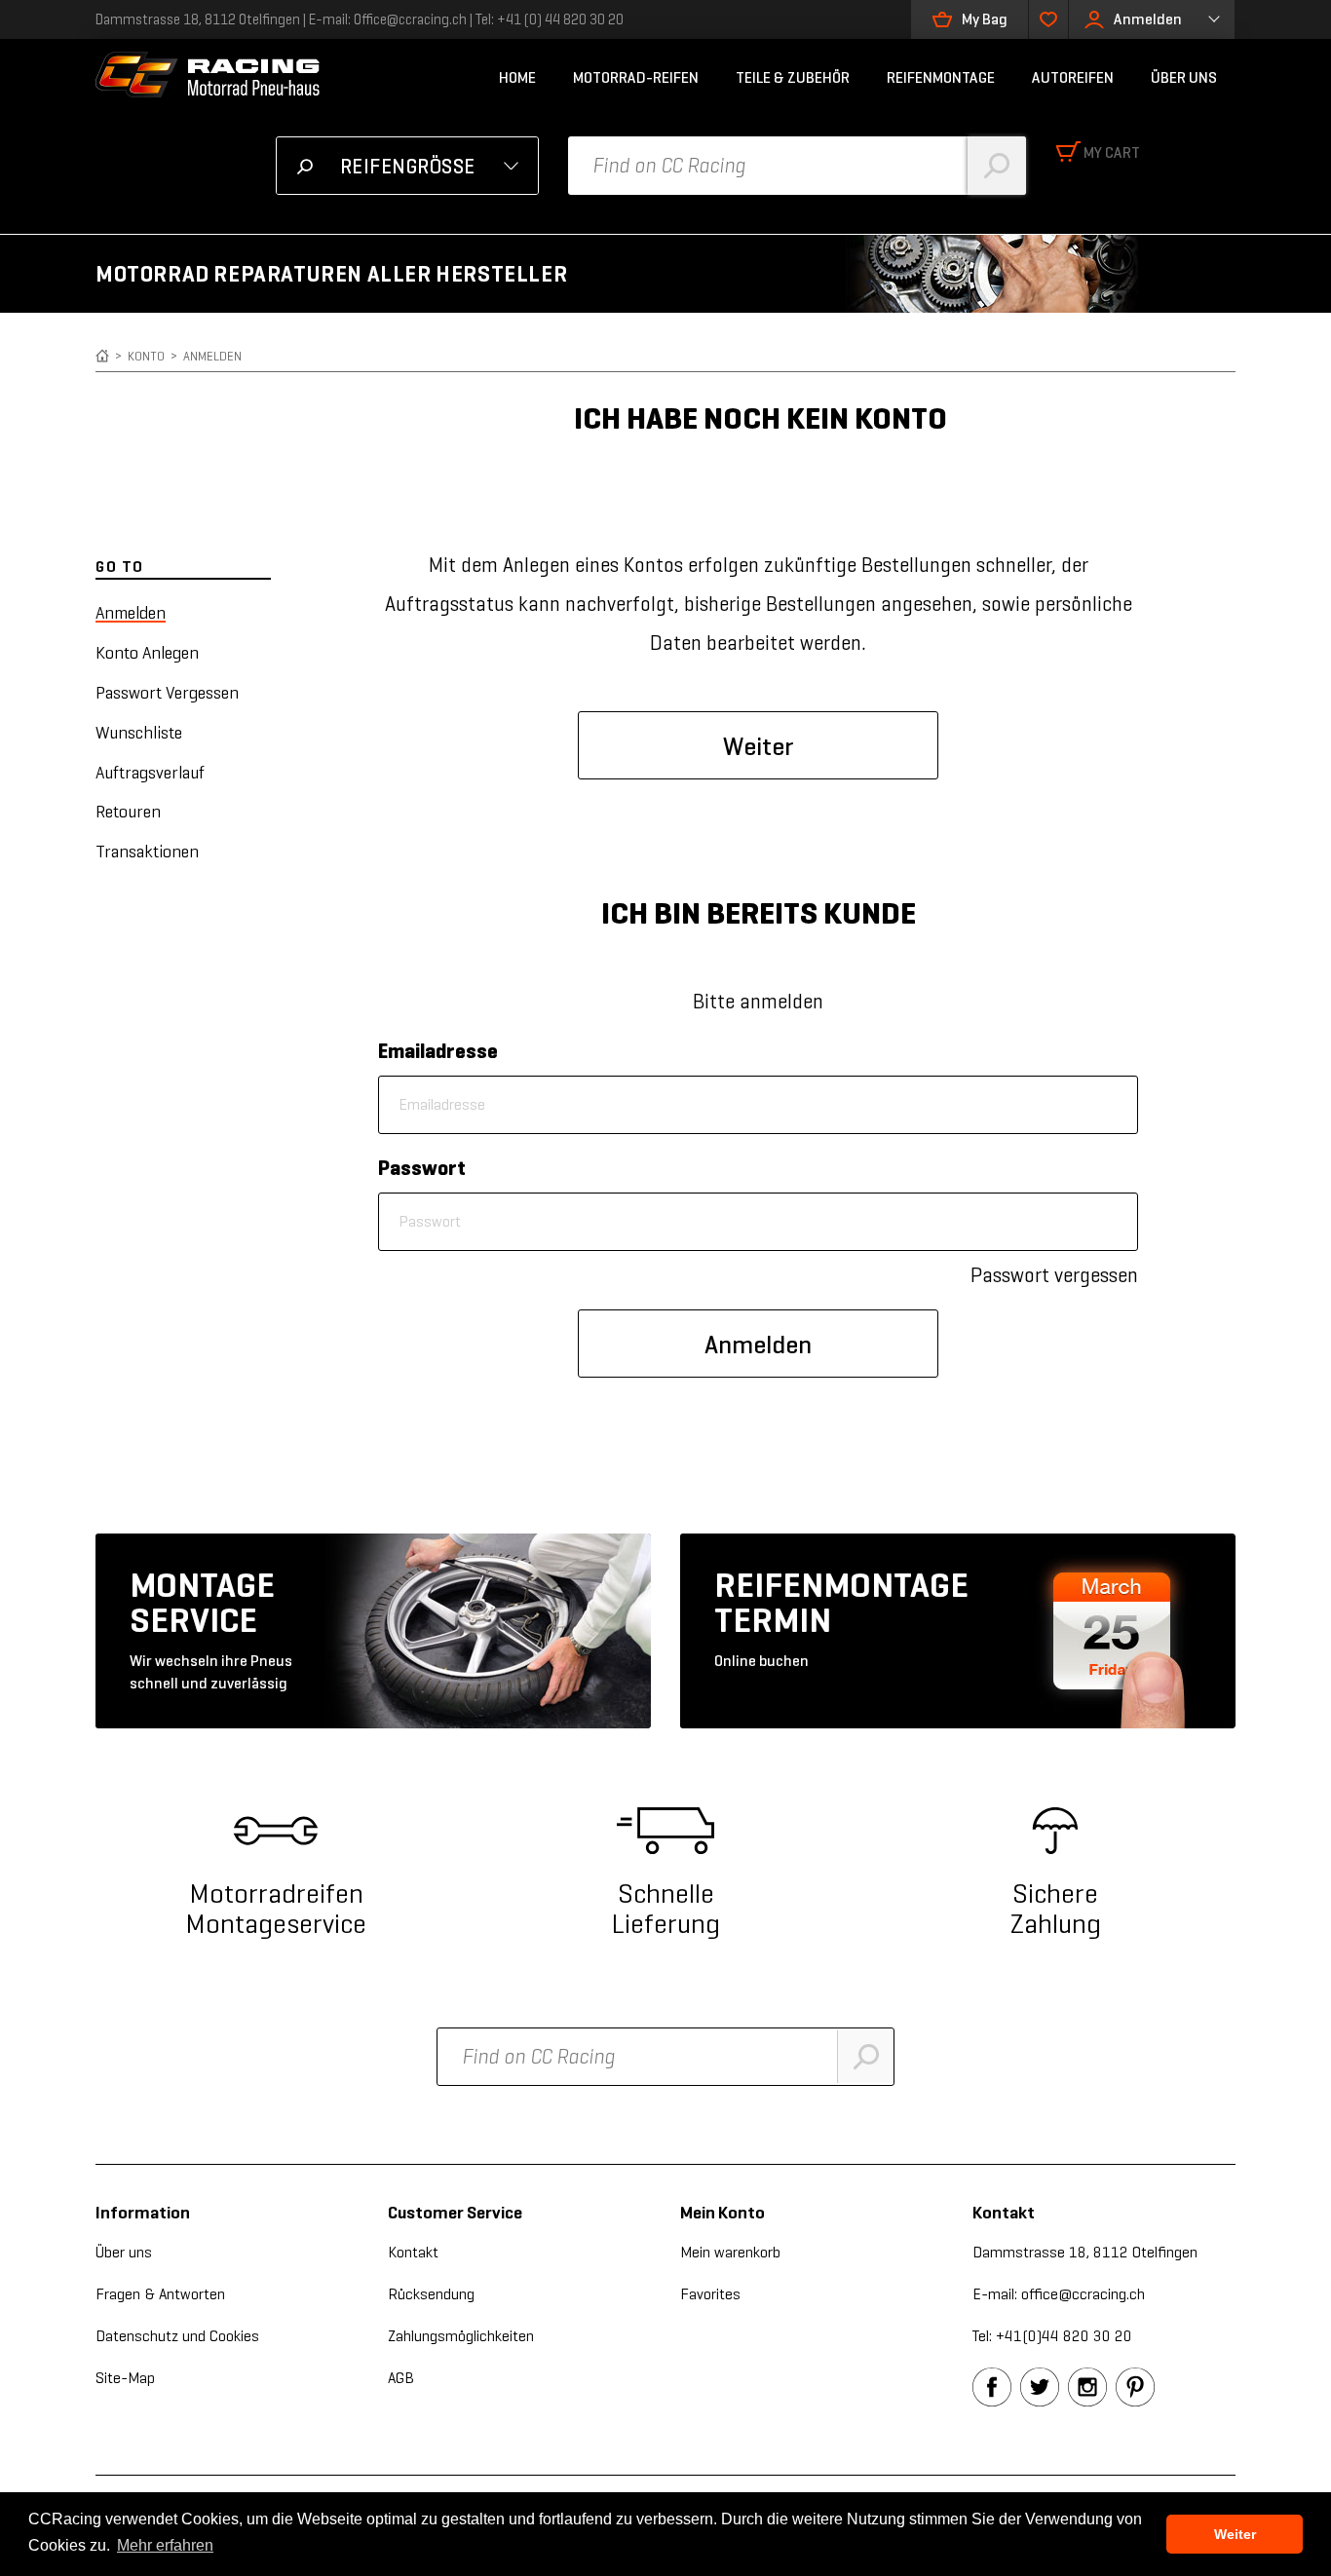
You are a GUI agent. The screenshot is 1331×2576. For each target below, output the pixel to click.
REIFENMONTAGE (941, 77)
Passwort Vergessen (167, 693)
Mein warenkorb (730, 2252)
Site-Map (125, 2378)
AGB (401, 2378)
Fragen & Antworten (160, 2294)
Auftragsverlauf (150, 773)
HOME (517, 77)
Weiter (759, 746)
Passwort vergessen (1054, 1275)
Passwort (422, 1168)
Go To (120, 567)
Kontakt (413, 2252)
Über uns (124, 2252)
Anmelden (1148, 19)
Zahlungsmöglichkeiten (461, 2336)
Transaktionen (147, 852)
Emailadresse (438, 1051)
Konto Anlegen (147, 653)
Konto (146, 356)
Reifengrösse (408, 167)
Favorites (710, 2294)
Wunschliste (139, 733)
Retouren (128, 812)
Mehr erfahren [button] (165, 2545)
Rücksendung (431, 2294)
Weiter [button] (1235, 2534)
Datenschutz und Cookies (177, 2336)
